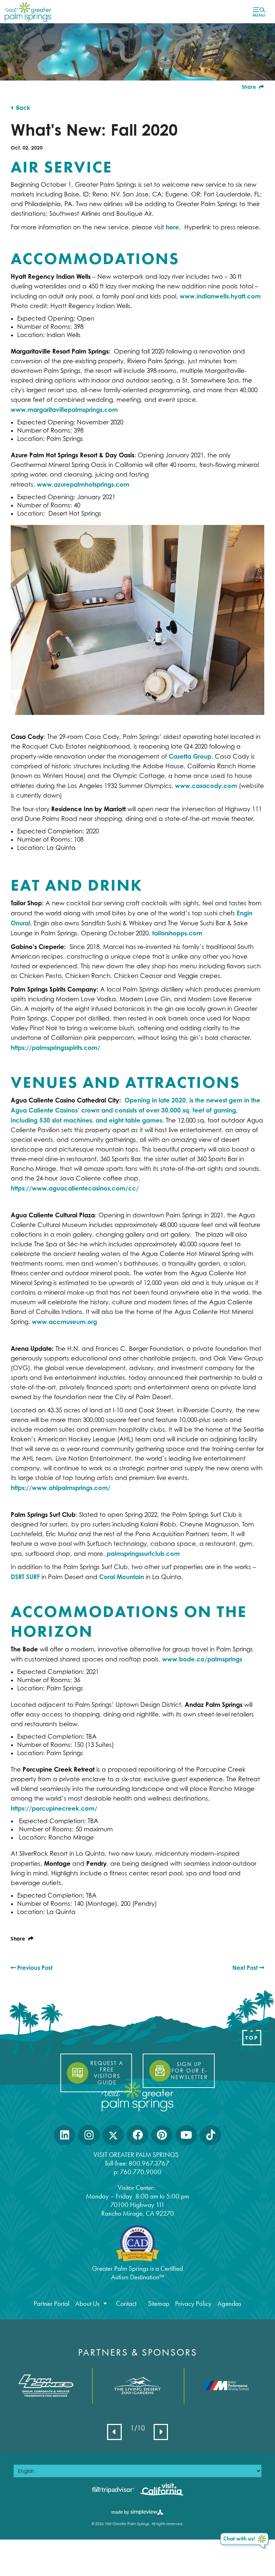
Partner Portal (52, 2304)
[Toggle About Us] (105, 2304)
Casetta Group (190, 756)
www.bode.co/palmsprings (202, 1659)
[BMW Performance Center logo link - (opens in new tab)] (229, 2386)
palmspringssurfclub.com (143, 1554)
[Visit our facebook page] (138, 2135)
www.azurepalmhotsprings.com (83, 484)
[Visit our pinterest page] (162, 2135)
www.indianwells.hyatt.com (220, 296)
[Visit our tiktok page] (211, 2135)
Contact (126, 2304)
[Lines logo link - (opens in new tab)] (46, 2385)
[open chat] (245, 2541)
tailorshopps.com (177, 933)
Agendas (229, 2304)
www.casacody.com (206, 786)
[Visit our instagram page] (89, 2135)
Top (252, 2038)
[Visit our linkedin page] (65, 2135)
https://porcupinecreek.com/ (54, 1808)
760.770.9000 (141, 2172)
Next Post (246, 1968)
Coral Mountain (122, 1577)
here (172, 227)
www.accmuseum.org (64, 1322)
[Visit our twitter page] (113, 2135)
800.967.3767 (150, 2163)
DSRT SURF (25, 1577)
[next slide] (161, 2432)
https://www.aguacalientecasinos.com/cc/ (75, 1188)
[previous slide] (114, 2432)
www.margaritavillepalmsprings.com (64, 410)
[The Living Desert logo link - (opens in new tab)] (137, 2386)
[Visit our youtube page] (186, 2135)
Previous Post (34, 1968)
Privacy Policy (193, 2304)
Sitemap (159, 2304)
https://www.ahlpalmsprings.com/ (61, 1488)
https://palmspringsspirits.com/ (56, 1048)
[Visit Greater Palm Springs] (27, 11)
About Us (87, 2304)
